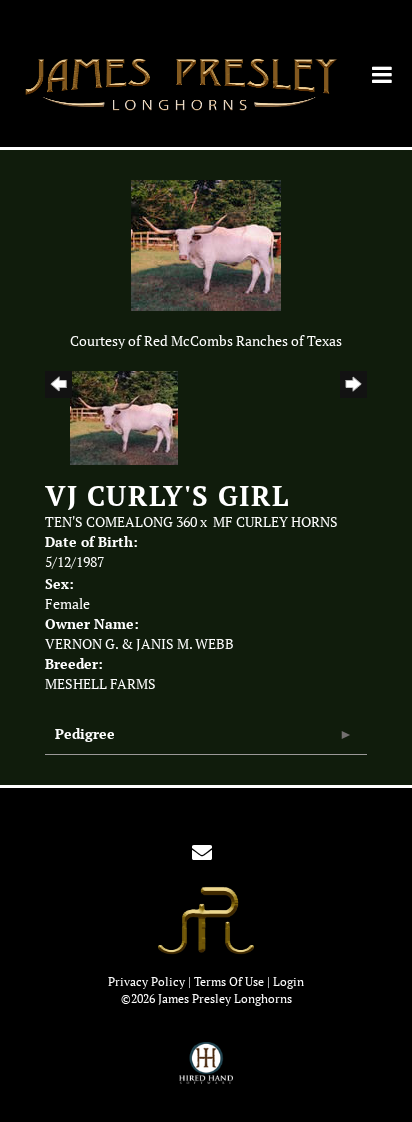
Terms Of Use (229, 981)
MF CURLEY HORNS (275, 522)
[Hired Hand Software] (206, 1072)
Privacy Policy (146, 981)
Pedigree (85, 733)
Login (288, 981)
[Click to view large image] (206, 244)
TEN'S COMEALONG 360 (121, 522)
